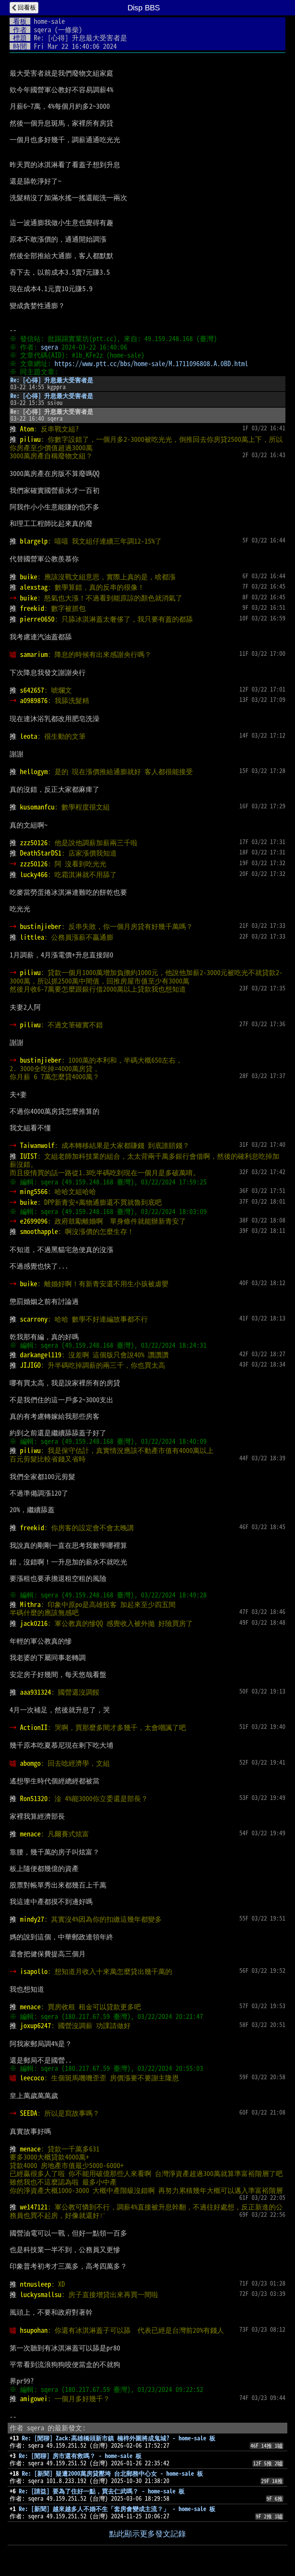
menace (30, 1834)
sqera (42, 30)
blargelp (34, 541)
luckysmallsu (41, 2294)
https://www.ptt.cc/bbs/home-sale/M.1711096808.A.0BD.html (151, 363)
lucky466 (34, 874)
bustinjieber (41, 926)
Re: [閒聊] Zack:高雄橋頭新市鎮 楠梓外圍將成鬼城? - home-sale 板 (119, 2438)
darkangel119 (41, 1355)
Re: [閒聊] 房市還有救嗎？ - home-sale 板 (80, 2456)
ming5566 (34, 1191)
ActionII (34, 1727)
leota (29, 736)
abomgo (30, 1763)
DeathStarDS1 (41, 853)
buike (29, 577)
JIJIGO (30, 1365)
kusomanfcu (37, 807)
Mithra (30, 1604)
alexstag (34, 587)
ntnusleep (36, 2284)
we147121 (34, 2207)
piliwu (30, 439)
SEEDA (29, 2113)
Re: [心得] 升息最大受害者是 (52, 380)
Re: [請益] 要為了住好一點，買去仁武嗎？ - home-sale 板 (102, 2491)
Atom (27, 429)
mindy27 (32, 1919)
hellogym (34, 771)
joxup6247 (36, 2025)
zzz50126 (34, 843)
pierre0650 (37, 619)
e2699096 (34, 1221)
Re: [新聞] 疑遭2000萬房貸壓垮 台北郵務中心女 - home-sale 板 (113, 2473)
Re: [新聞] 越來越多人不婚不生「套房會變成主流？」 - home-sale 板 (117, 2509)
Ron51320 (34, 1798)
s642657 (32, 690)
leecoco (32, 2078)
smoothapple (39, 1231)
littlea (32, 937)
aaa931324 (36, 1692)
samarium (34, 654)
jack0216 (34, 1623)
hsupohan (34, 2330)
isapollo (34, 1971)
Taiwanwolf (37, 1145)
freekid (32, 608)
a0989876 (34, 700)
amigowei (34, 2399)
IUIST (29, 1156)
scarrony (34, 1319)
